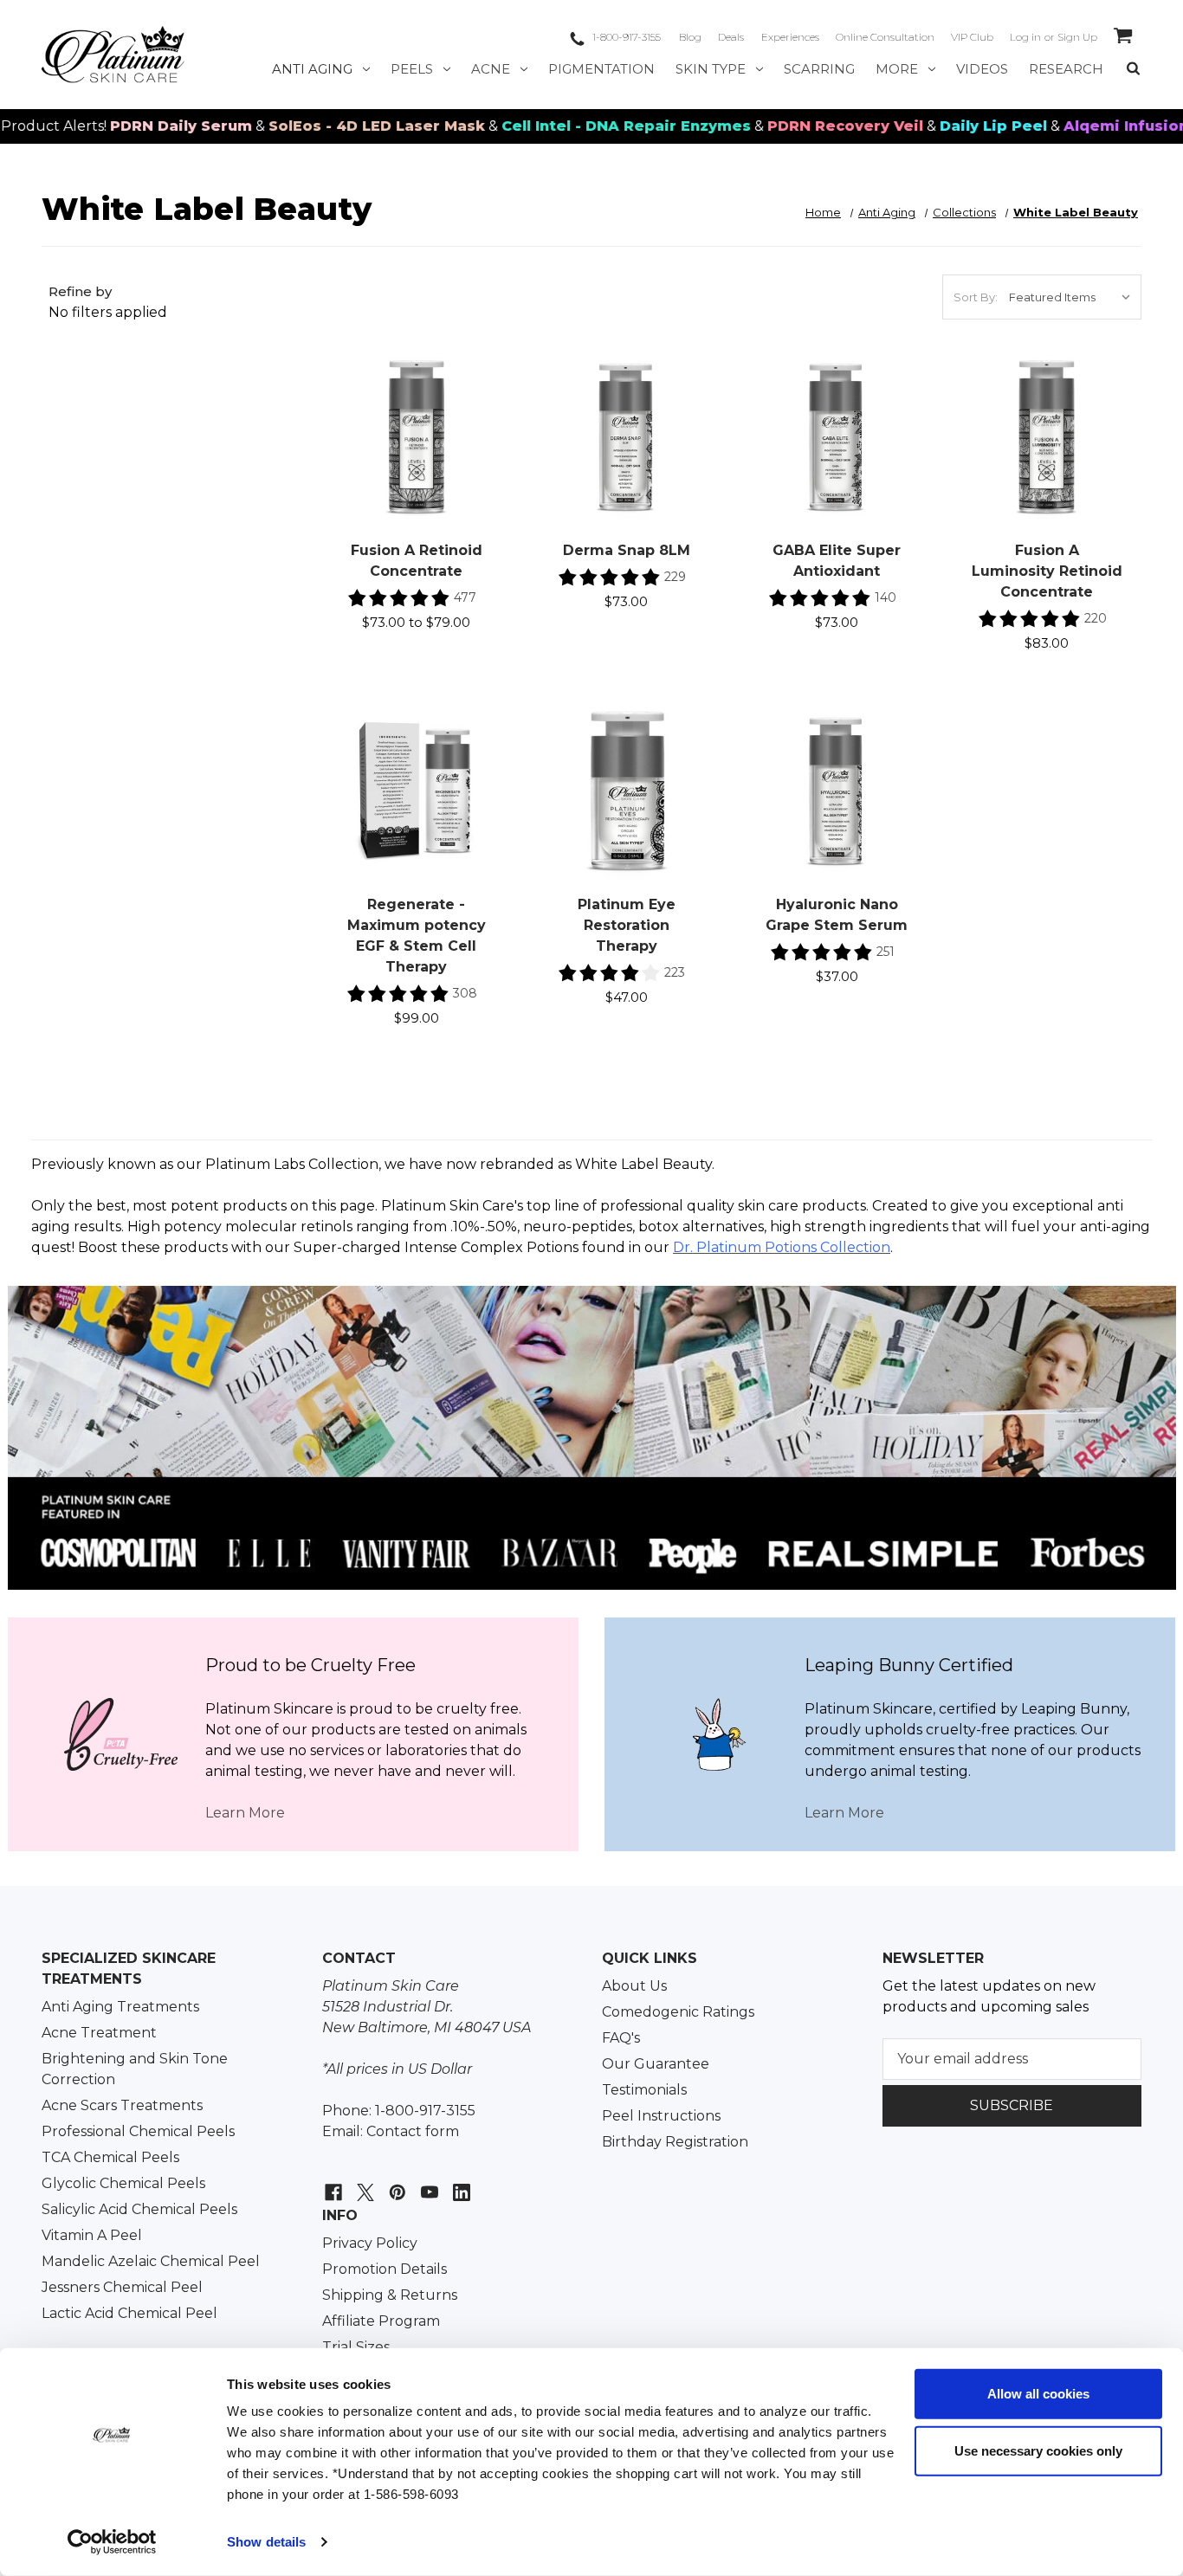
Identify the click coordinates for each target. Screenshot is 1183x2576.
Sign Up (1077, 37)
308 (465, 993)
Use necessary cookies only (1038, 2450)
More (897, 69)
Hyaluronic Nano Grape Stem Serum (837, 915)
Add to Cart (627, 455)
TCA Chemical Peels (110, 2157)
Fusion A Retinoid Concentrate (417, 561)
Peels (412, 69)
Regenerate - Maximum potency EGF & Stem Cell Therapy (417, 936)
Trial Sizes (356, 2347)
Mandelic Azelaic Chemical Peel (151, 2261)
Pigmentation (601, 69)
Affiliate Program (381, 2321)
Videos (982, 69)
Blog (690, 37)
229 (675, 577)
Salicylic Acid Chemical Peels (139, 2209)
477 (465, 597)
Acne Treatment (99, 2033)
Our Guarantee (656, 2064)
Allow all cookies (1038, 2394)
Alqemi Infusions (1065, 126)
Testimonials (644, 2090)
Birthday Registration (675, 2142)
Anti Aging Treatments (120, 2007)
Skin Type (711, 69)
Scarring (819, 69)
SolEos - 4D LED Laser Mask (312, 126)
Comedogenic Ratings (678, 2012)
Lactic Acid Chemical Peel (129, 2313)
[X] (363, 2183)
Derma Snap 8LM (627, 550)
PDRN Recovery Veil (780, 126)
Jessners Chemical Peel (122, 2287)
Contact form (413, 2131)
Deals (731, 37)
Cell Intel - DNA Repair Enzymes (561, 126)
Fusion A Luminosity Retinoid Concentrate (1047, 571)
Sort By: (976, 297)
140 (886, 597)
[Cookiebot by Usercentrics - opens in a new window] (112, 2542)
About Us (634, 1986)
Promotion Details (385, 2269)
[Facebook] (331, 2183)
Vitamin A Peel (92, 2235)
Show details (266, 2542)
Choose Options (417, 455)
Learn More (245, 1813)
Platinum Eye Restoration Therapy (627, 925)
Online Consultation (885, 37)
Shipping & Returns (390, 2295)
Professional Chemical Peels (138, 2131)
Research (1066, 69)
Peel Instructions (661, 2116)
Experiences (790, 37)
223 (675, 972)
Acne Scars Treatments (122, 2105)
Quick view (416, 416)
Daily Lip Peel (928, 126)
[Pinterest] (395, 2183)
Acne (491, 69)
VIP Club (972, 37)
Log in (1025, 37)
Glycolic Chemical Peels (123, 2183)
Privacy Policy (370, 2243)
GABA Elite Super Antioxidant (837, 561)
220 (1096, 618)
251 (886, 952)
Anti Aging (312, 69)
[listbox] (1073, 297)
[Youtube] (427, 2183)
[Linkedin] (459, 2183)
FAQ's (621, 2038)
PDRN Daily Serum (116, 126)
